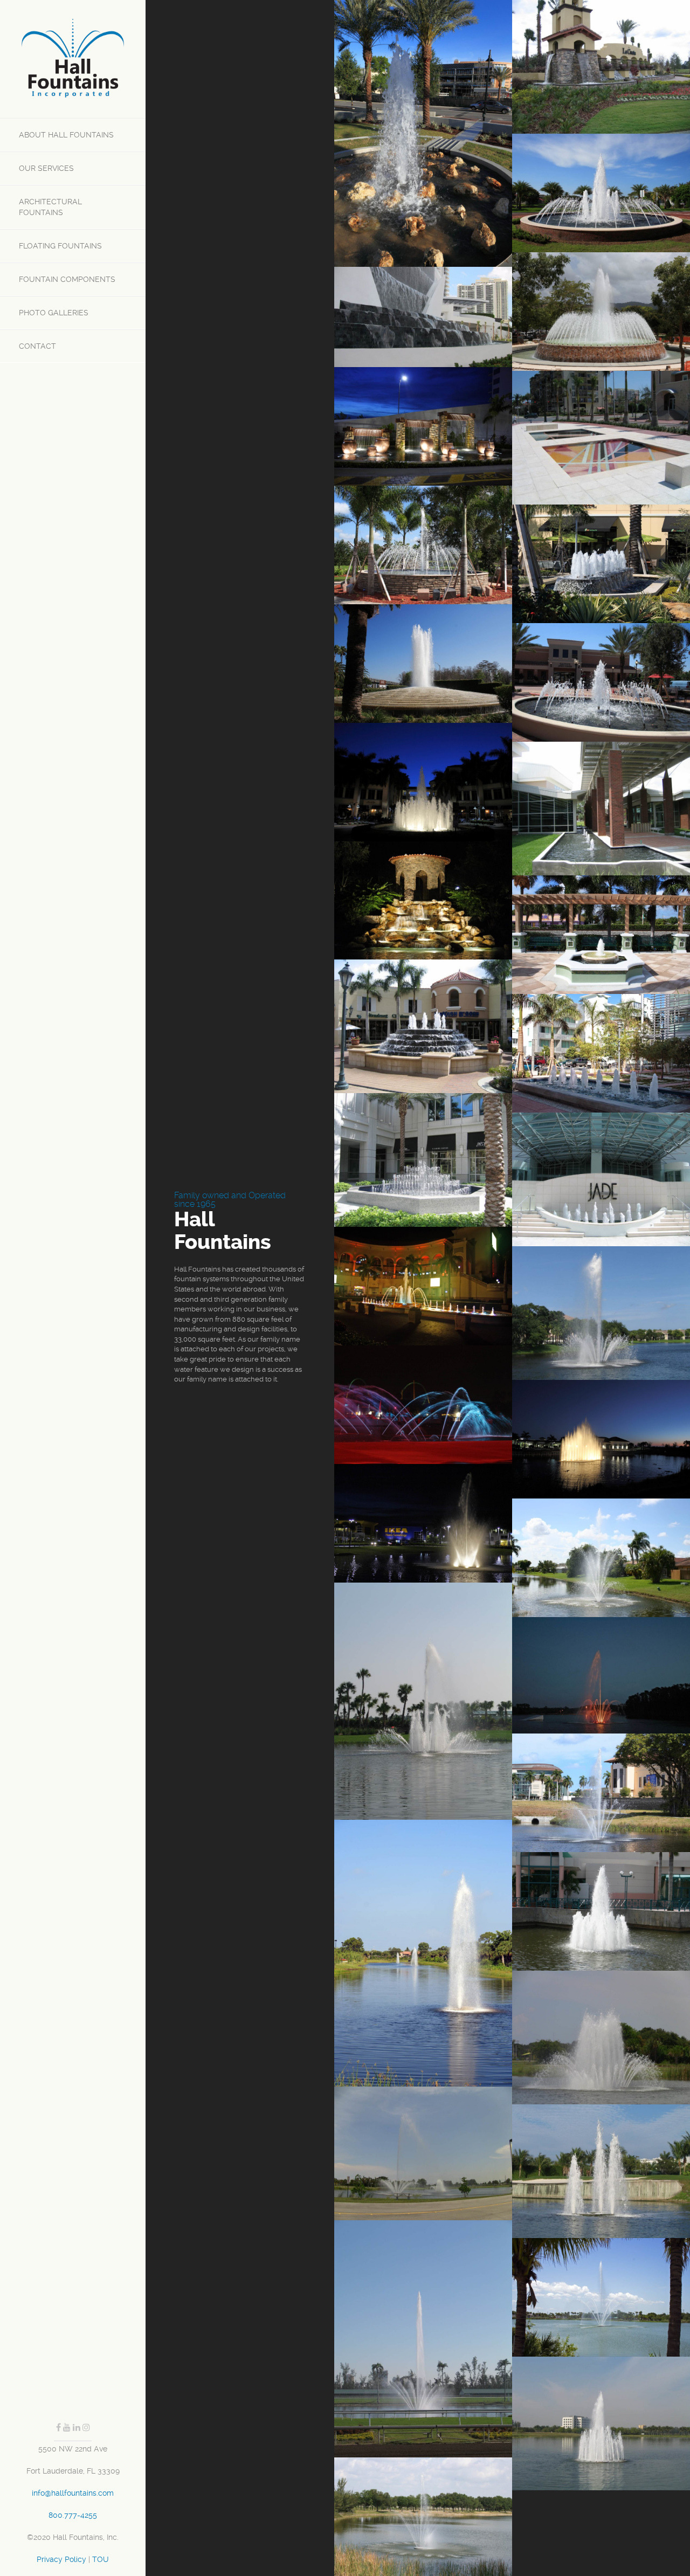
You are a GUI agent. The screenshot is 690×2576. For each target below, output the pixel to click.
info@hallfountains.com (73, 2493)
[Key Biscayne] (601, 438)
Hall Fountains (66, 135)
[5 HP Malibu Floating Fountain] (423, 2517)
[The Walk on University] (423, 782)
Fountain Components (67, 279)
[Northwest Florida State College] (601, 809)
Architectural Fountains (50, 207)
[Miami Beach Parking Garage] (601, 1053)
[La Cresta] (601, 67)
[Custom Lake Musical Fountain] (601, 1675)
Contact (37, 346)
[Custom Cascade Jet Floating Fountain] (601, 1911)
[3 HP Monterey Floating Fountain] (601, 1558)
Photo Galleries (54, 313)
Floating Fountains (60, 246)
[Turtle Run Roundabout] (601, 193)
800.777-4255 (73, 2515)
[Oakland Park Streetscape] (601, 935)
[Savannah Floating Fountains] (423, 1953)
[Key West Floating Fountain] (601, 2171)
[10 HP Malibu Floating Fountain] (423, 1523)
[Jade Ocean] (423, 317)
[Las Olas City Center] (423, 1160)
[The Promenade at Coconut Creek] (601, 564)
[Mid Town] (601, 682)
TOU (101, 2559)
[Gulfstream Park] (423, 1286)
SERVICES (46, 168)
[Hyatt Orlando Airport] (423, 664)
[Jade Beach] (601, 1179)
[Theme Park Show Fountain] (423, 1405)
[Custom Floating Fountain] (601, 1439)
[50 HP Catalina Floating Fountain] (601, 1313)
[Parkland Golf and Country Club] (423, 900)
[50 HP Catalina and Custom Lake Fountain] (423, 2153)
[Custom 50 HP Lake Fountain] (423, 2339)
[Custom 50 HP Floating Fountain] (601, 2038)
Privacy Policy (61, 2559)
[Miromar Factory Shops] (423, 1026)
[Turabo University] (601, 312)
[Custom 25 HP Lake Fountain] (423, 1701)
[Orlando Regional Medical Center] (423, 133)
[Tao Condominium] (423, 426)
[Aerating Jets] (423, 545)
